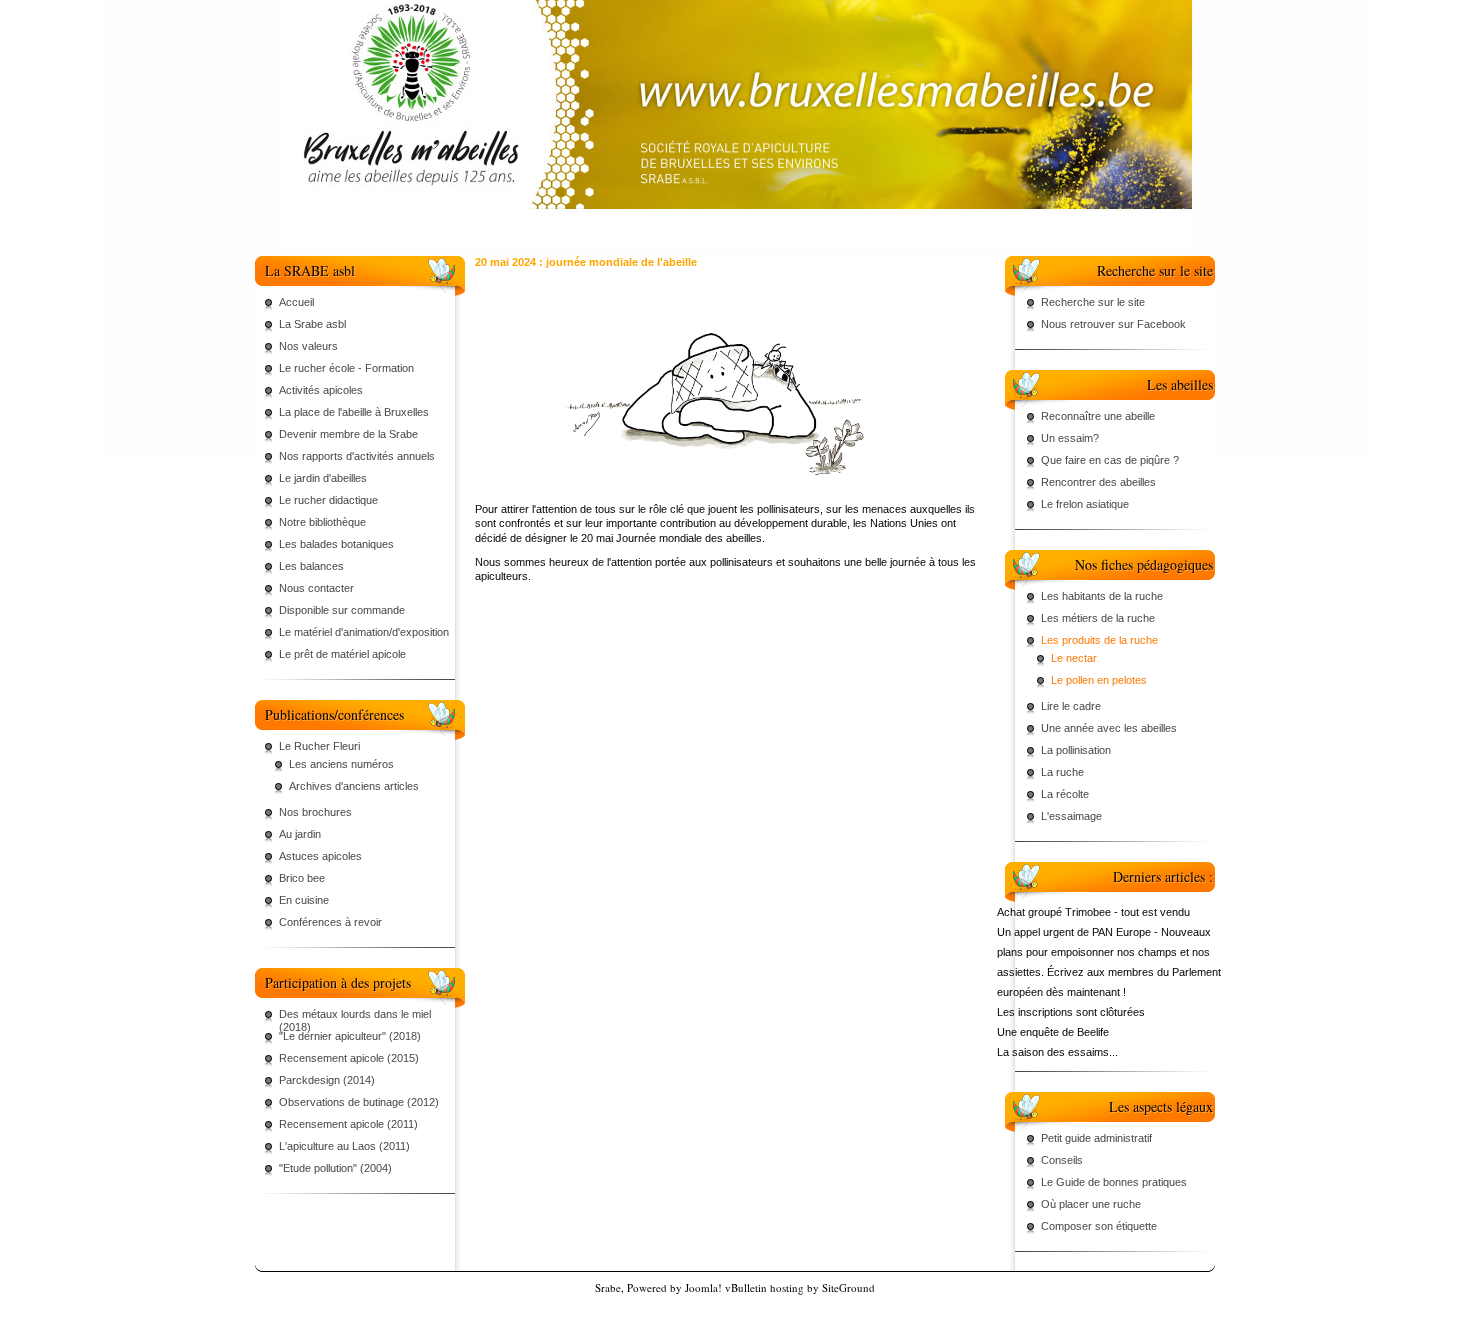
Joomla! (703, 1287)
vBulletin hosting (764, 1287)
